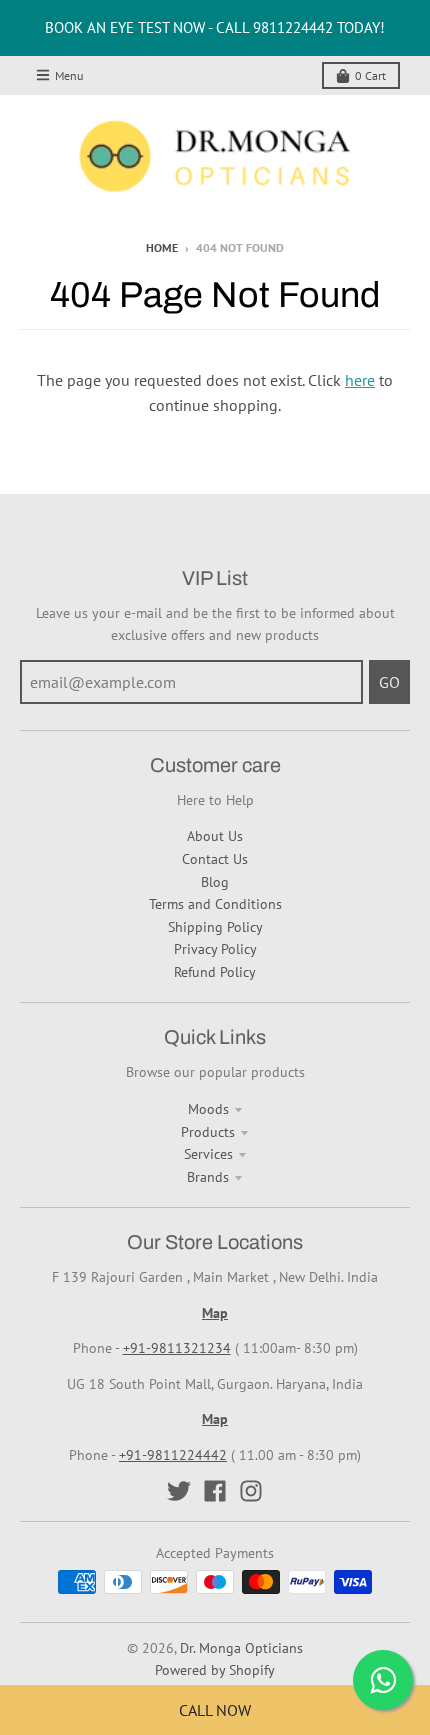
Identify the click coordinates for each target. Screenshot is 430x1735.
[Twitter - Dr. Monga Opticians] (179, 1491)
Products (208, 1132)
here (360, 380)
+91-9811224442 (173, 1455)
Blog (215, 882)
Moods (208, 1109)
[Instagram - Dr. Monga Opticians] (251, 1491)
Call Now (215, 1710)
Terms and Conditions (215, 904)
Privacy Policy (215, 949)
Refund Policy (215, 972)
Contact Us (215, 859)
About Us (215, 836)
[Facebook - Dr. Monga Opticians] (215, 1491)
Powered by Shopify (215, 1670)
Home (162, 247)
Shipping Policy (215, 927)
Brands (208, 1177)
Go (389, 682)
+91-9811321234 (177, 1348)
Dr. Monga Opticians (241, 1648)
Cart (370, 75)
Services (208, 1154)
